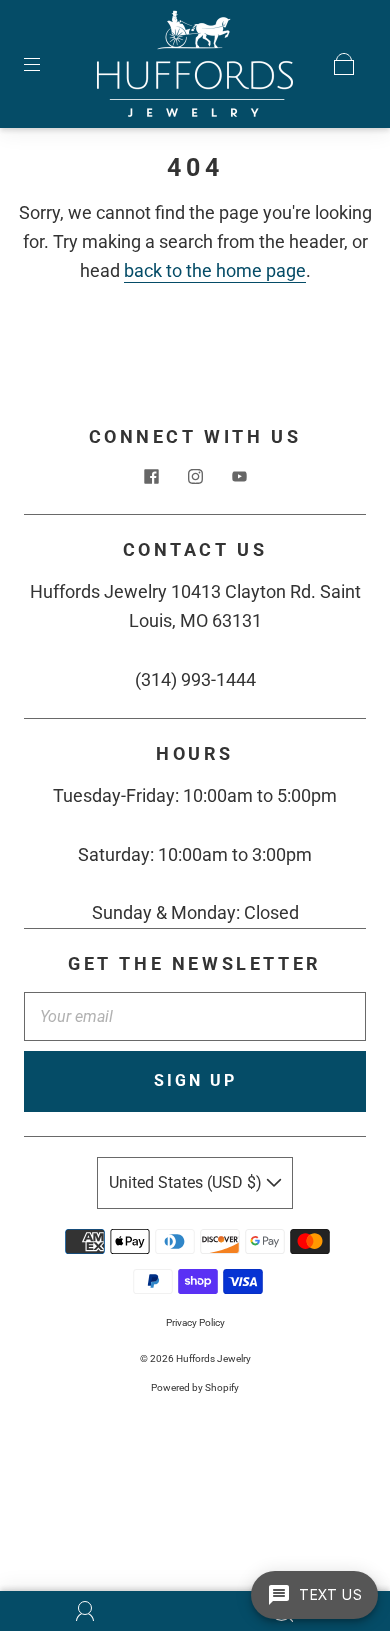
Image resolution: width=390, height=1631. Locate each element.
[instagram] (195, 476)
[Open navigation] (46, 64)
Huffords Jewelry (213, 1358)
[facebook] (151, 476)
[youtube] (239, 476)
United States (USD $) (187, 1182)
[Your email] (195, 1017)
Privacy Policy (195, 1322)
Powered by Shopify (195, 1387)
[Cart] (344, 64)
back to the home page (215, 270)
